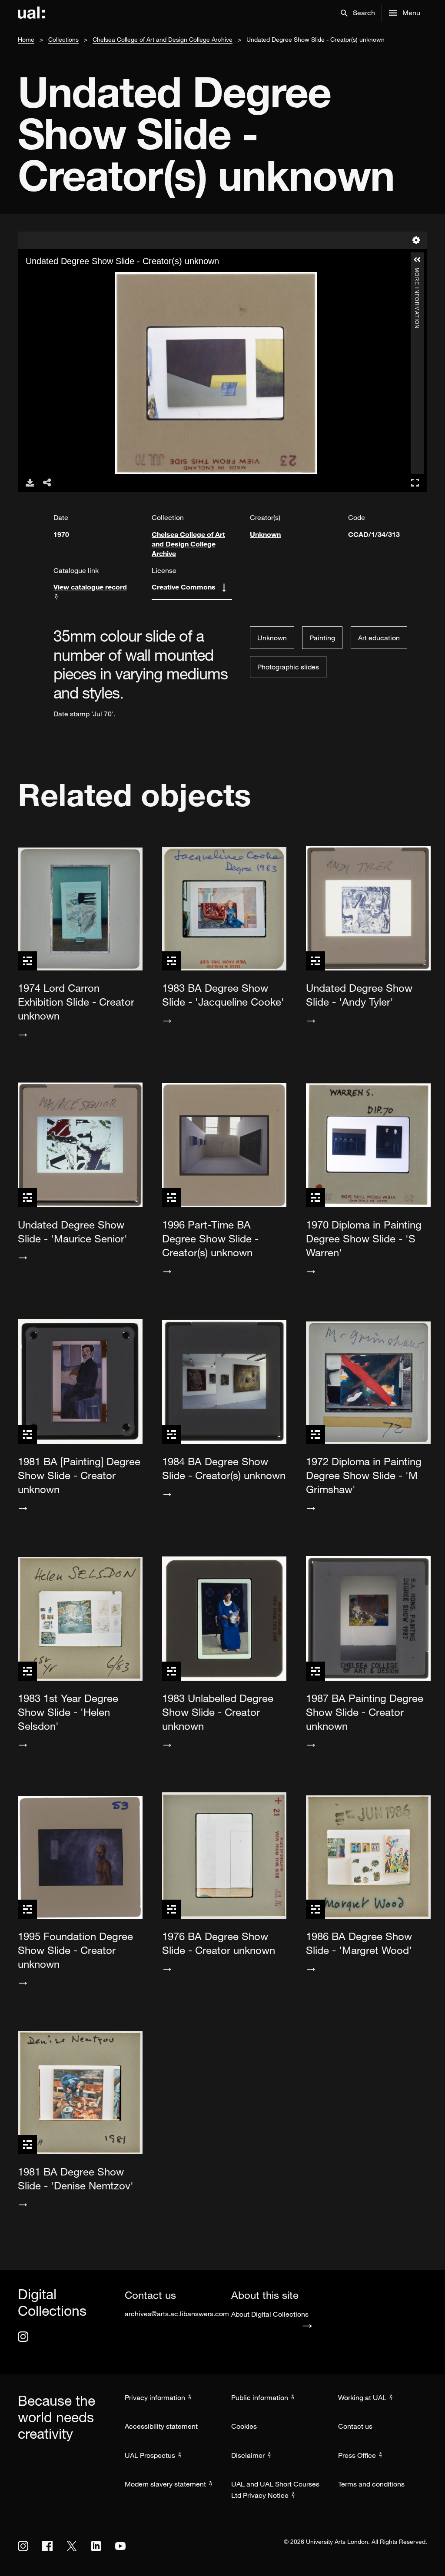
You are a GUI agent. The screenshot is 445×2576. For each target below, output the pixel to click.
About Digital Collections (270, 2314)
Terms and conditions (371, 2484)
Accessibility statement (161, 2426)
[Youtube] (120, 2546)
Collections (63, 39)
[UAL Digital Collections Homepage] (31, 13)
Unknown (265, 534)
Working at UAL (362, 2397)
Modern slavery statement (165, 2484)
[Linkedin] (96, 2546)
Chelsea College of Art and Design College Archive (163, 39)
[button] (358, 13)
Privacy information (155, 2397)
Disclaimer (248, 2455)
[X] (72, 2546)
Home (26, 39)
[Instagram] (23, 2337)
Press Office (357, 2455)
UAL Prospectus (150, 2455)
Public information (260, 2397)
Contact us (355, 2426)
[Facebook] (47, 2546)
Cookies (244, 2426)
